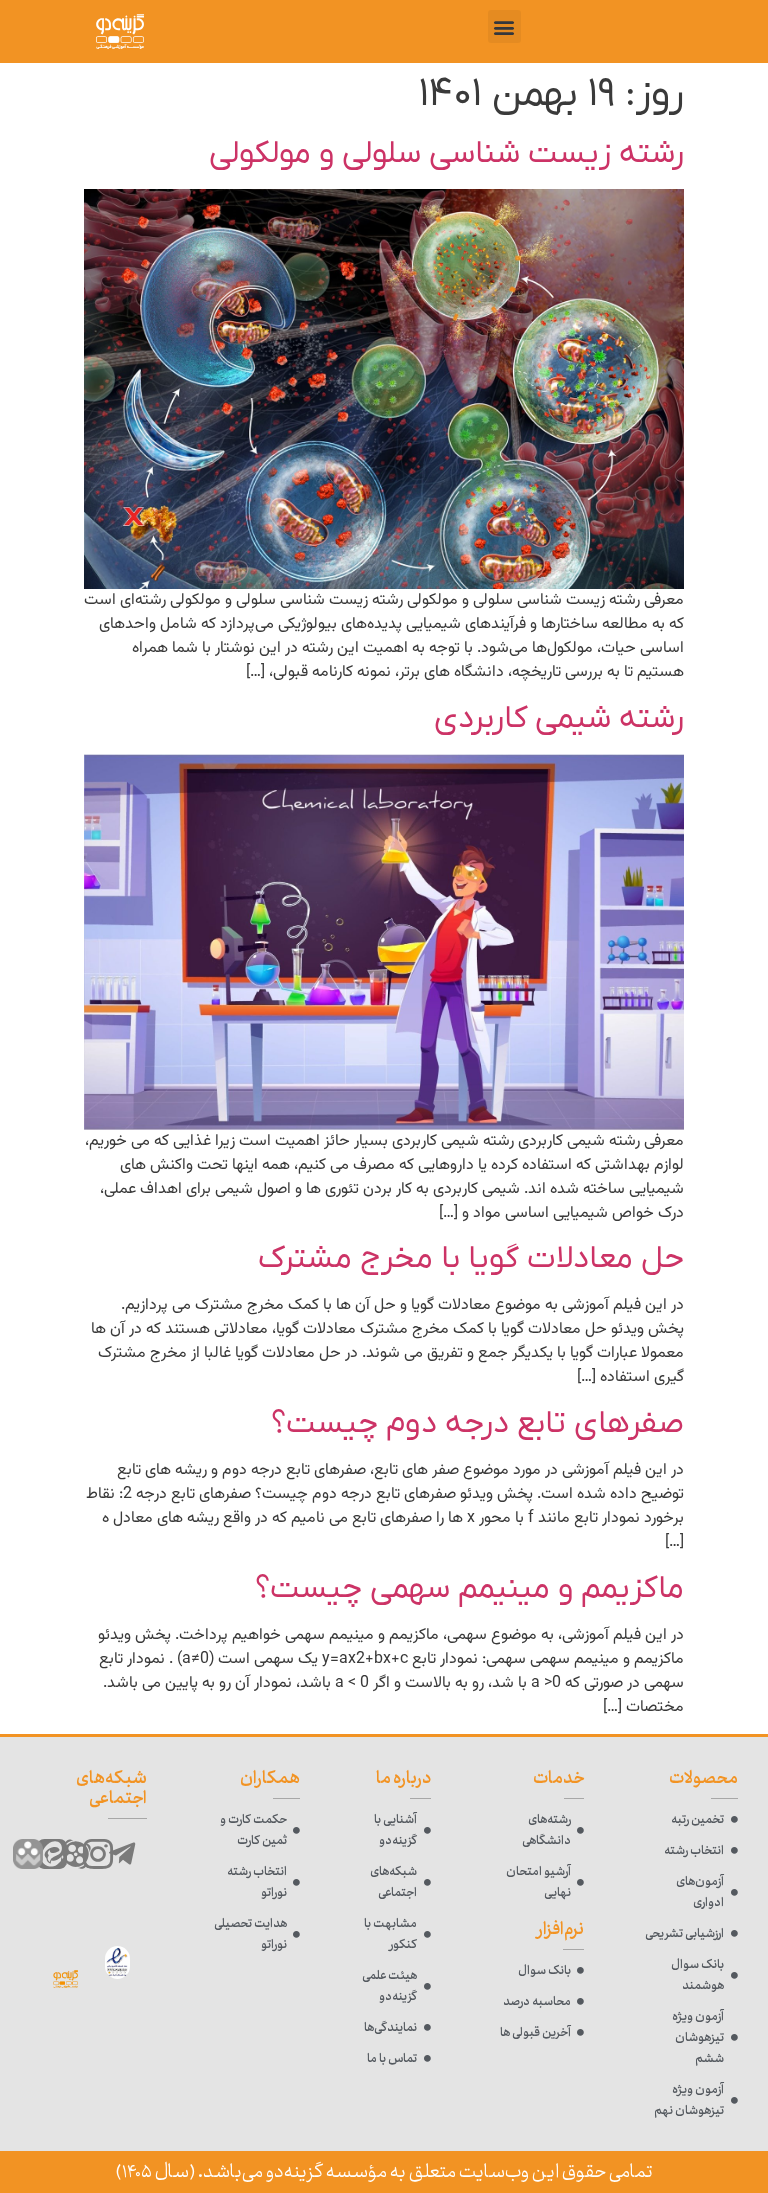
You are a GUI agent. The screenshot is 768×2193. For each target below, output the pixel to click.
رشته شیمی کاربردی (559, 719)
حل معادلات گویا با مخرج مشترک (471, 1259)
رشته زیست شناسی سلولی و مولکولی (446, 154)
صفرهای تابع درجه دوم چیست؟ (477, 1424)
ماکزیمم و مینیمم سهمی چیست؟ (469, 1589)
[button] (504, 26)
